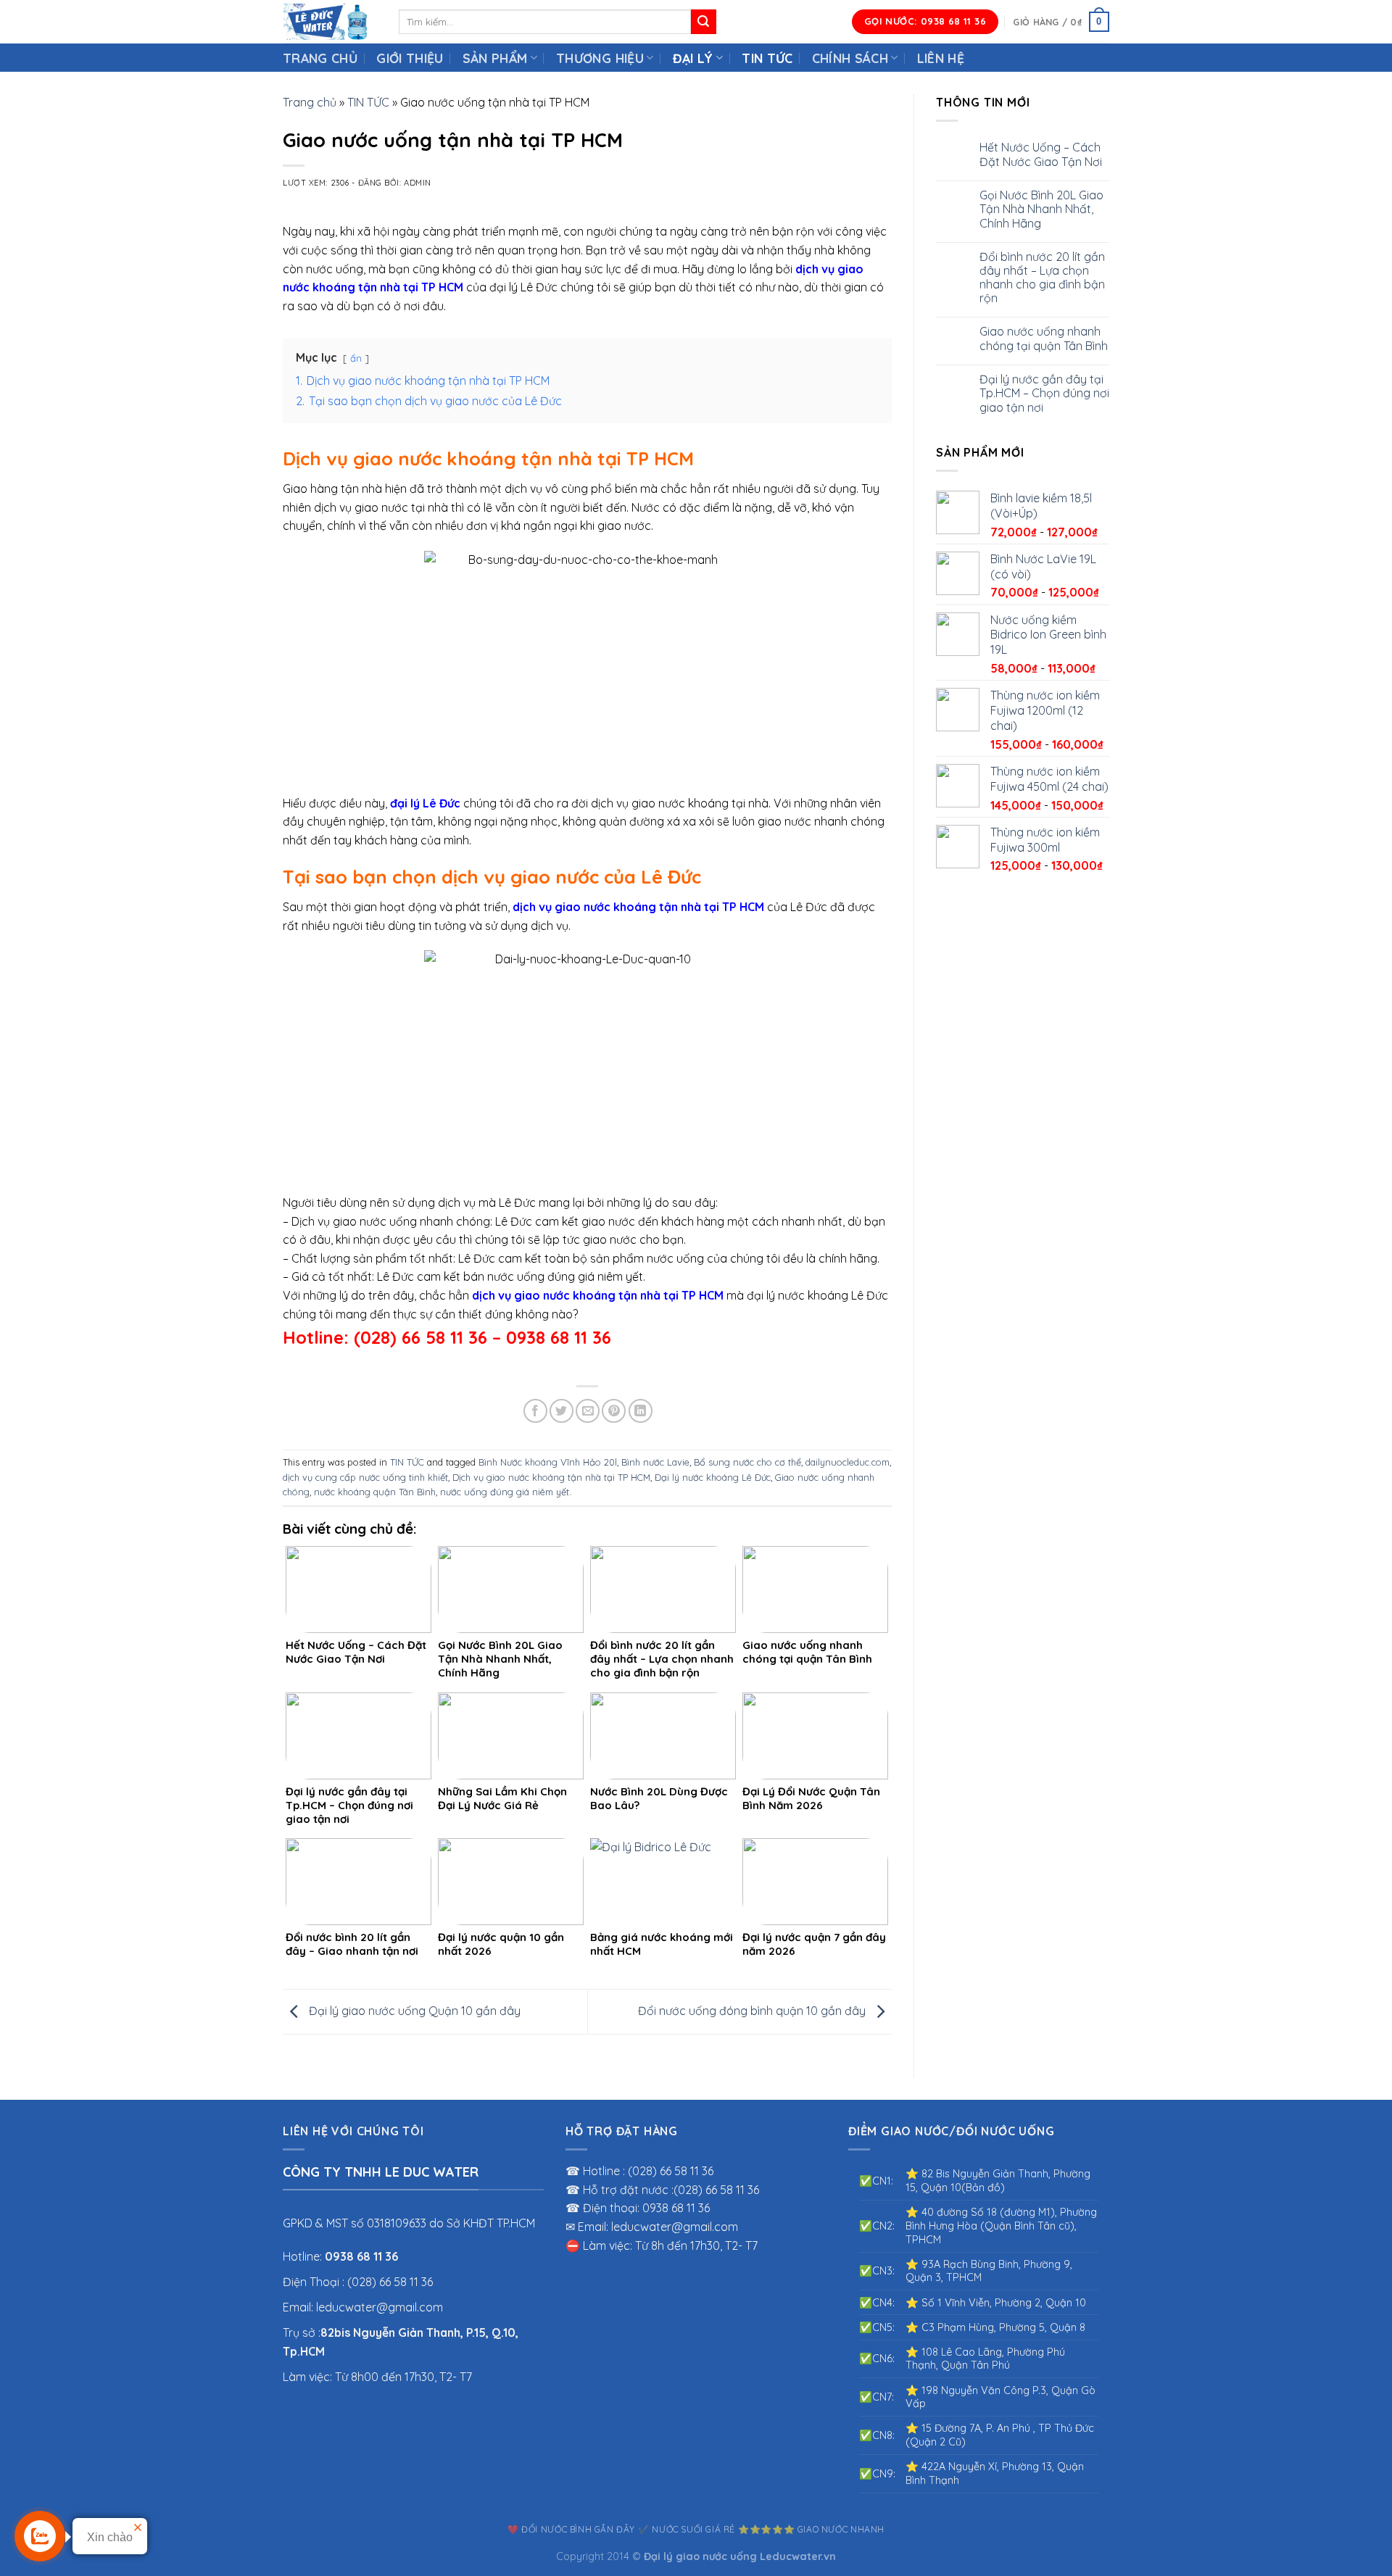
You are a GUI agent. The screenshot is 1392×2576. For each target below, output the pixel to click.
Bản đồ (983, 2187)
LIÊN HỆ (941, 58)
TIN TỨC (767, 58)
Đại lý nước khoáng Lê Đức (713, 1477)
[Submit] (703, 22)
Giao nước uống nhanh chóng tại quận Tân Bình (1044, 338)
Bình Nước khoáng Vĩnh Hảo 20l (548, 1462)
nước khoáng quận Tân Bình (375, 1492)
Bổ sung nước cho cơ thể (747, 1462)
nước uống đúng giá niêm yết (505, 1492)
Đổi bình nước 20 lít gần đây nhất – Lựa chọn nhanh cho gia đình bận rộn (1042, 278)
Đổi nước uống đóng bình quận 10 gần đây (753, 2011)
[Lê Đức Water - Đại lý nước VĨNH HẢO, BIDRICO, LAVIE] (330, 22)
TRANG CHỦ (320, 58)
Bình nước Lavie (655, 1462)
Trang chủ (310, 102)
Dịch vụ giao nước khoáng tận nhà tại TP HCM (551, 1477)
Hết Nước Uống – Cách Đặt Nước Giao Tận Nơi (1041, 154)
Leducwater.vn (798, 2556)
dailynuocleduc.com (848, 1462)
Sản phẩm (495, 58)
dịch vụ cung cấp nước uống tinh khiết (365, 1477)
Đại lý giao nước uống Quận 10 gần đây (413, 2011)
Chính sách (850, 58)
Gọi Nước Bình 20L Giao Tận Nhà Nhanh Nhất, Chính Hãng (1041, 209)
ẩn (356, 358)
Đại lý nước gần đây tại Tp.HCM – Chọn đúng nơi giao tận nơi (1044, 393)
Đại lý (693, 58)
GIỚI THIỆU (410, 58)
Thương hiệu (600, 58)
